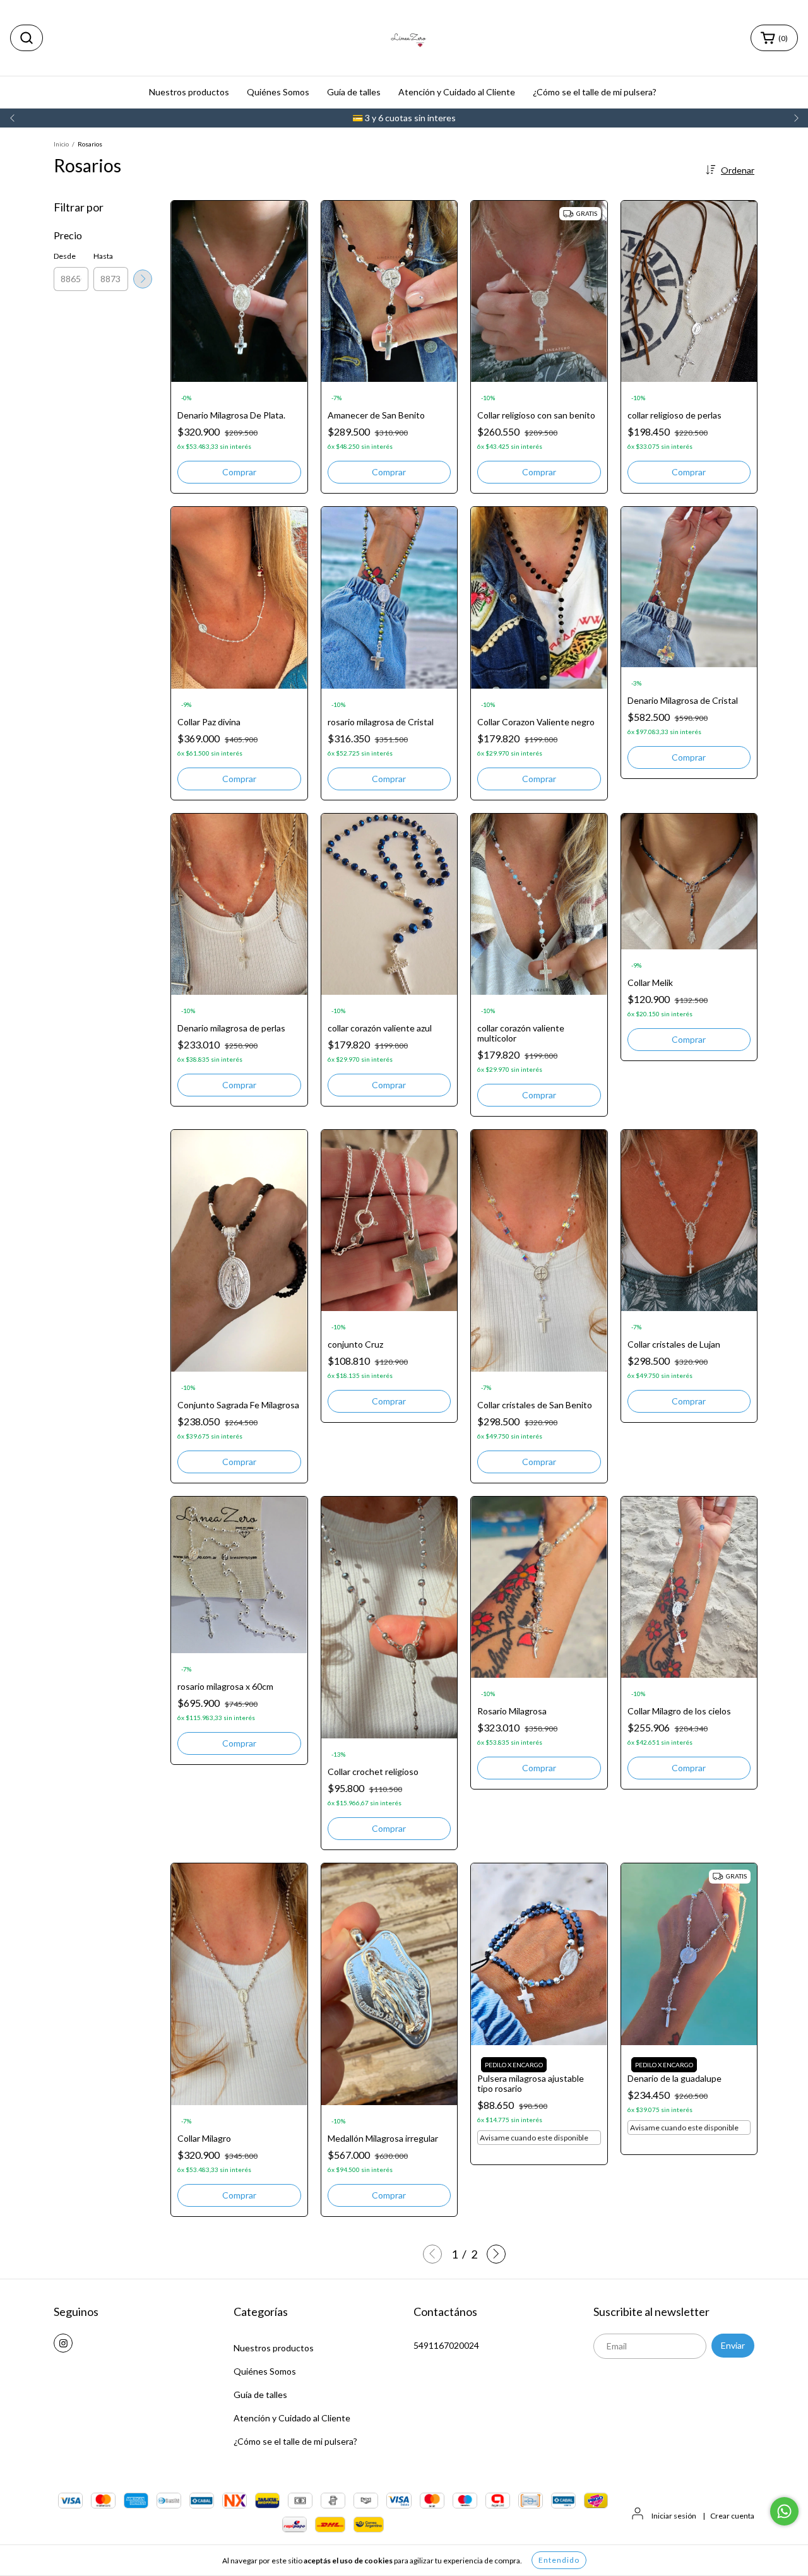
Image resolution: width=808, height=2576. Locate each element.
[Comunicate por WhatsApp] (784, 2511)
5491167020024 (446, 2345)
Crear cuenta (732, 2516)
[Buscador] (27, 38)
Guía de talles (354, 92)
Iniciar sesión (674, 2516)
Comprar (239, 779)
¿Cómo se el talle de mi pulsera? (595, 92)
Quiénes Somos (278, 92)
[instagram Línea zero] (63, 2343)
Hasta (103, 256)
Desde (65, 256)
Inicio (61, 144)
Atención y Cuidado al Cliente (457, 92)
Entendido (559, 2560)
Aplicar (143, 279)
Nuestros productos (189, 92)
